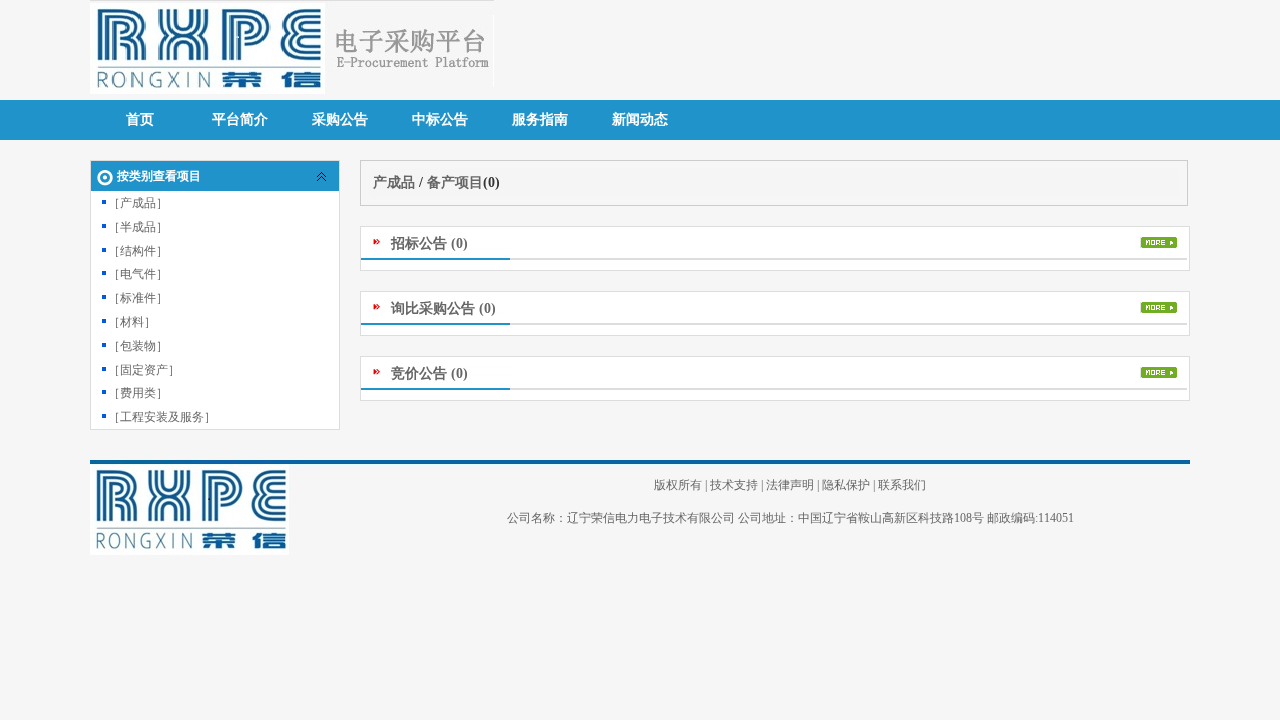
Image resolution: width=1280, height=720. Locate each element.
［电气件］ (138, 274)
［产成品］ (138, 203)
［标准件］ (138, 298)
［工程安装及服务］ (162, 417)
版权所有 (678, 485)
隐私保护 (846, 485)
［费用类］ (138, 393)
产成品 (394, 182)
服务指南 (540, 119)
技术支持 (734, 485)
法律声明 (790, 485)
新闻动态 (640, 119)
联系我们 (902, 485)
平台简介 (240, 119)
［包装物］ (138, 346)
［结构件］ (138, 251)
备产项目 (455, 182)
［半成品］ (138, 227)
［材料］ (132, 322)
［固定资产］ (144, 370)
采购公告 (340, 119)
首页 (140, 119)
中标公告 (440, 119)
